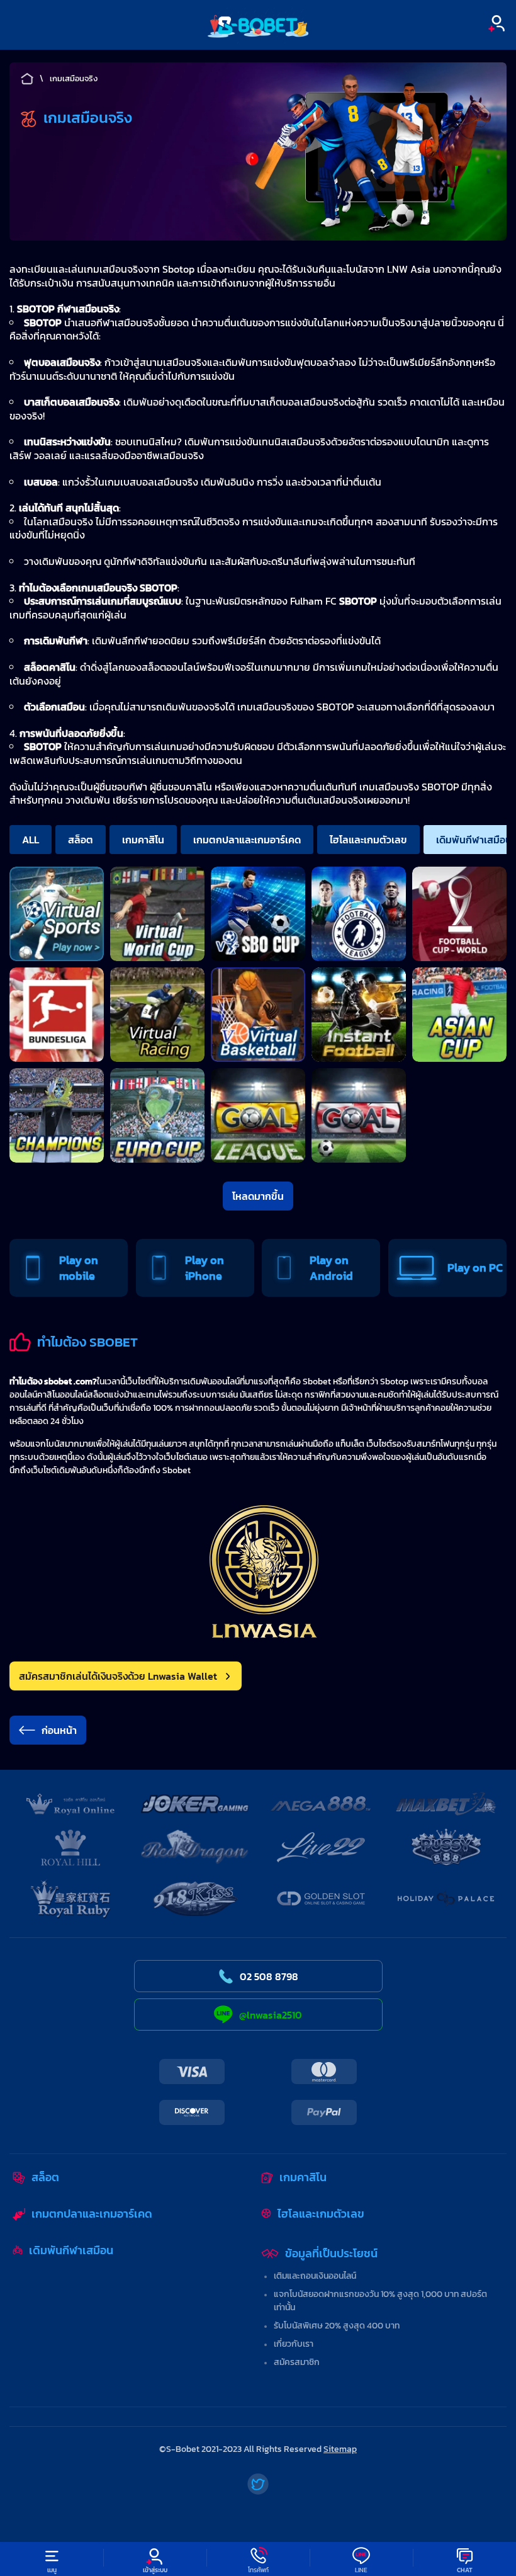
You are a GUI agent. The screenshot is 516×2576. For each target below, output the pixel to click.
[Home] (258, 25)
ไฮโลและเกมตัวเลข (368, 840)
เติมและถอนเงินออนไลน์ (315, 2276)
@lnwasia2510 (271, 2015)
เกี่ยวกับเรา (294, 2344)
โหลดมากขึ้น (258, 1196)
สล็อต (81, 840)
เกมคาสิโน (143, 840)
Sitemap (340, 2449)
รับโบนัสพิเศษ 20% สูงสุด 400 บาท (337, 2326)
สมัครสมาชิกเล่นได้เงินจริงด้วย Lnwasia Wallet (118, 1676)
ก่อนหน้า (59, 1730)
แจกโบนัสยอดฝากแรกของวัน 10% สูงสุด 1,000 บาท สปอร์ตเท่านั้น (380, 2301)
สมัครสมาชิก (297, 2362)
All (31, 840)
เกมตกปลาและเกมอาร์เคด (247, 840)
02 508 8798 (269, 1976)
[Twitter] (258, 2484)
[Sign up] (496, 23)
